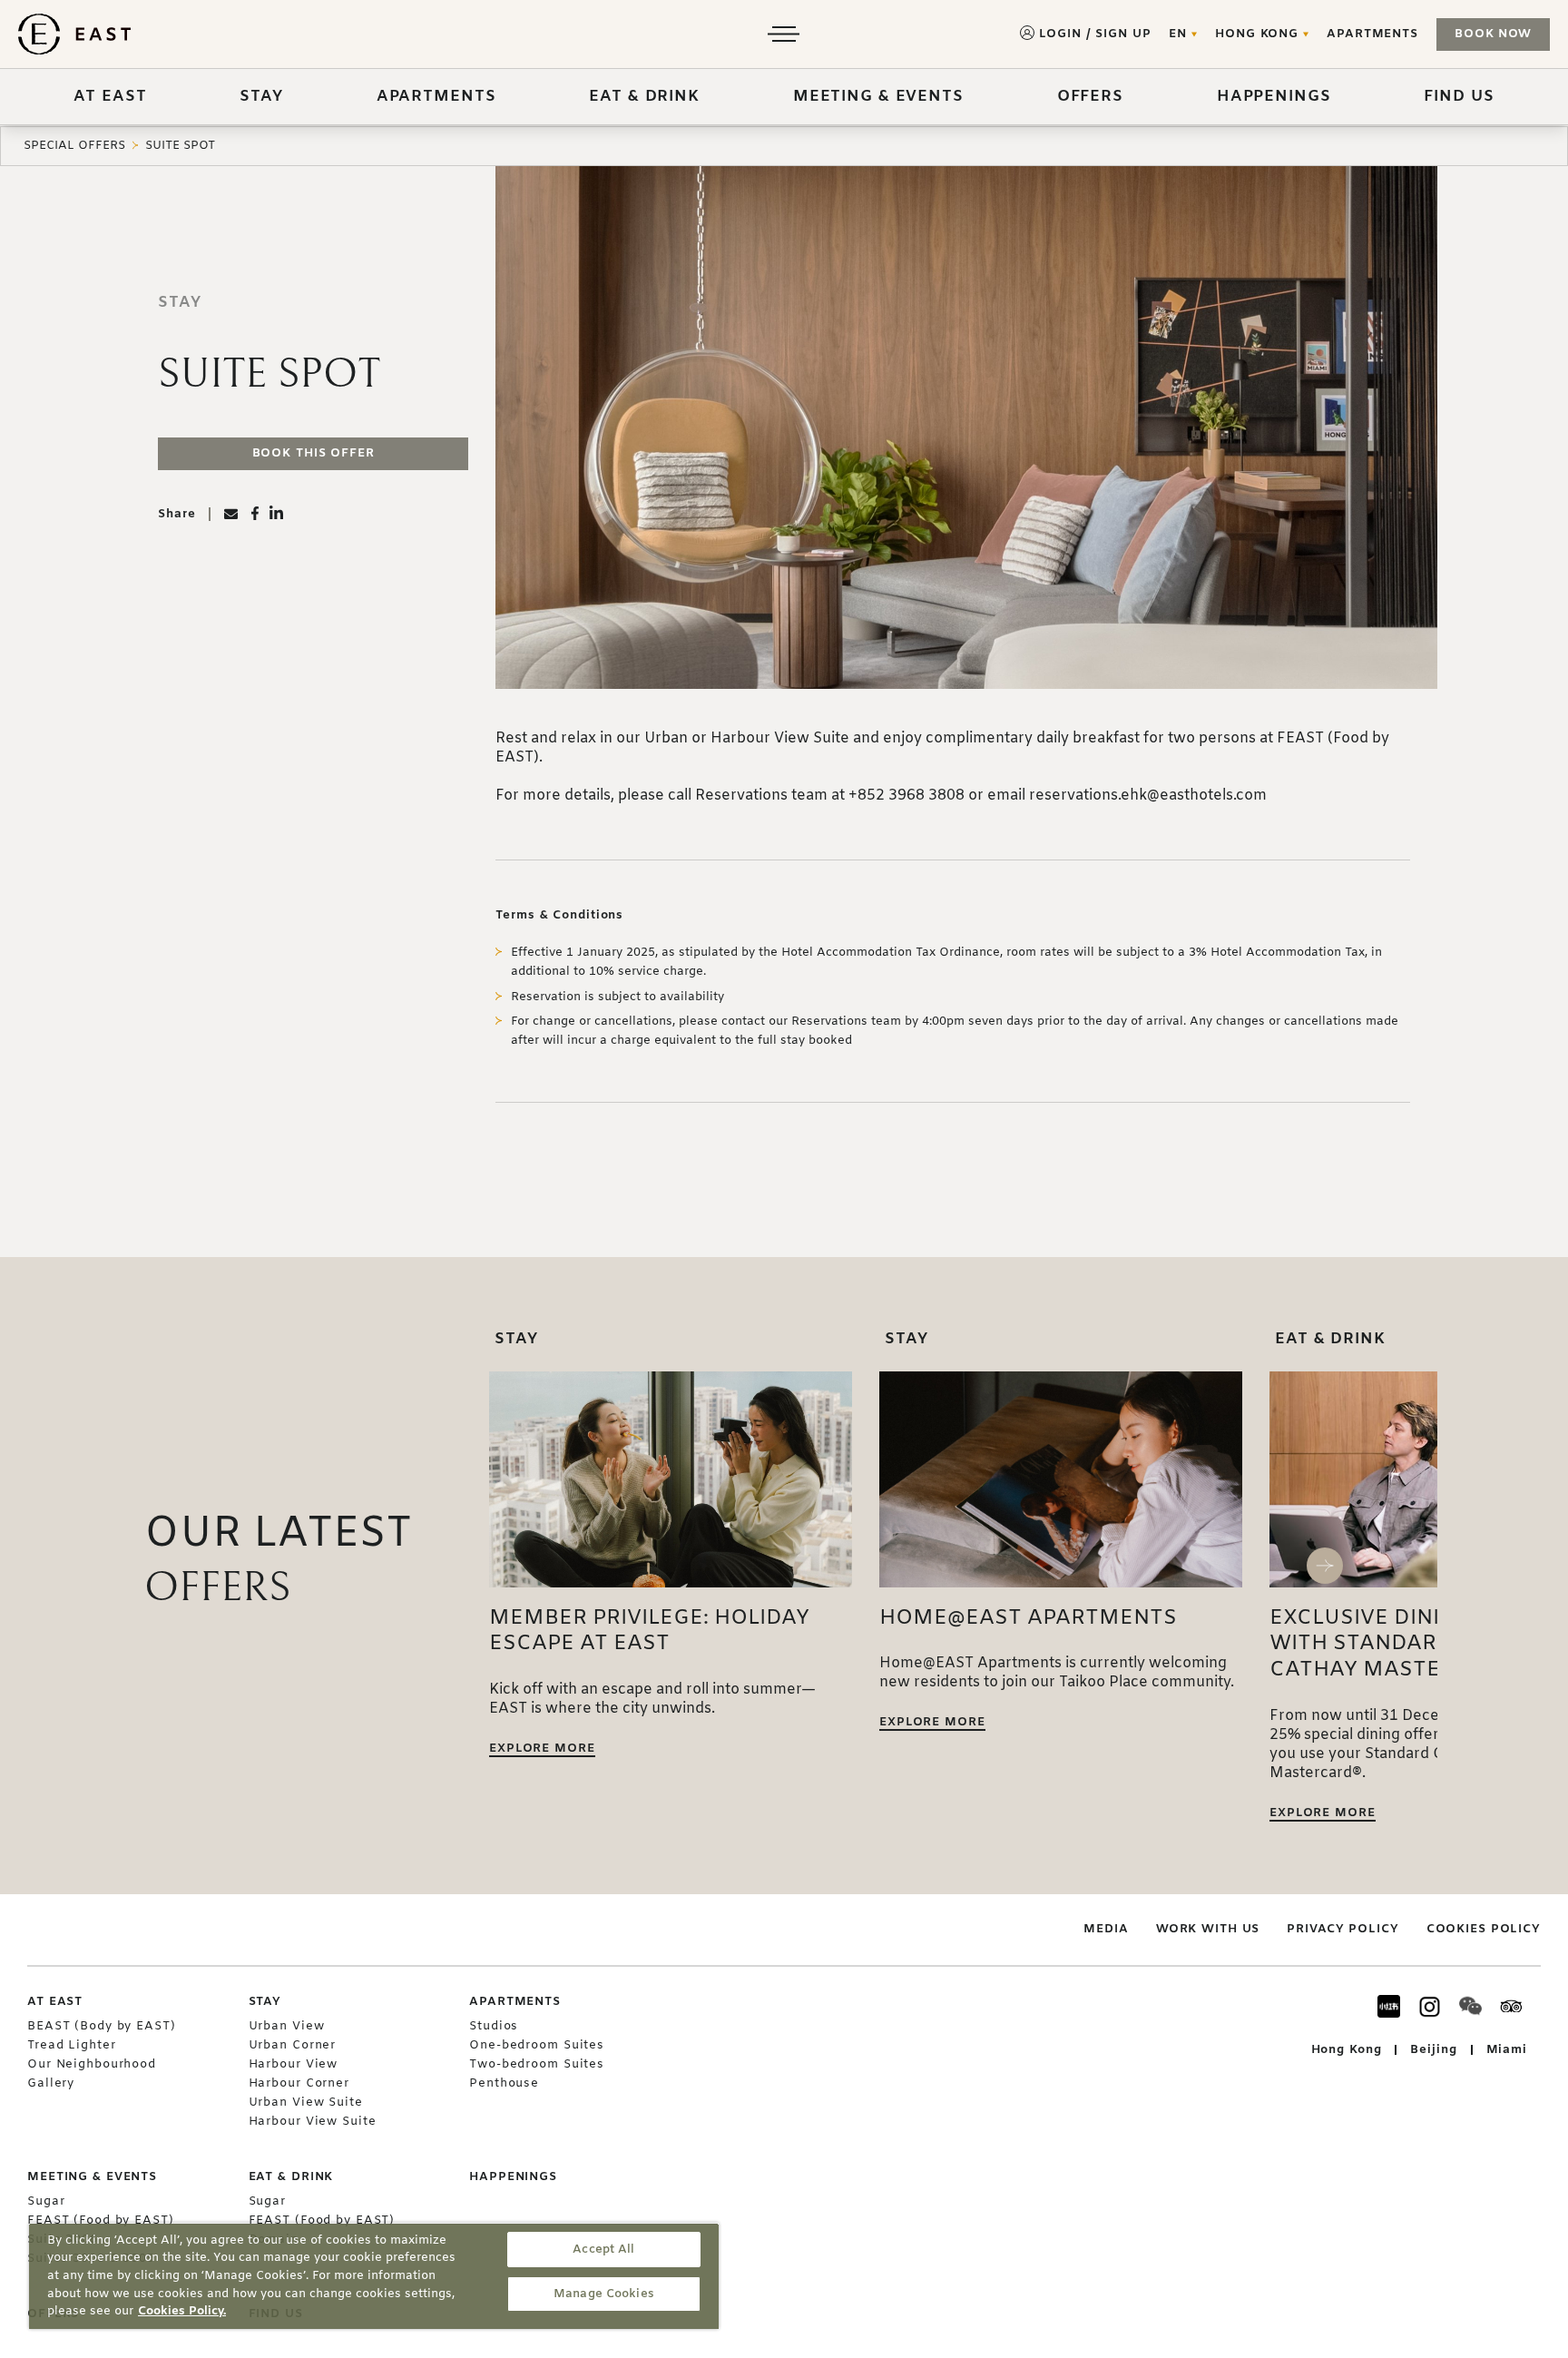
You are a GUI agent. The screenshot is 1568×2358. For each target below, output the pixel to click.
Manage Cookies (604, 2294)
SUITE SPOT (180, 146)
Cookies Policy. (182, 2311)
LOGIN (1060, 34)
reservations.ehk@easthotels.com (1148, 796)
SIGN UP (1123, 34)
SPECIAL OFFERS (74, 146)
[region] (374, 2276)
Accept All (603, 2250)
